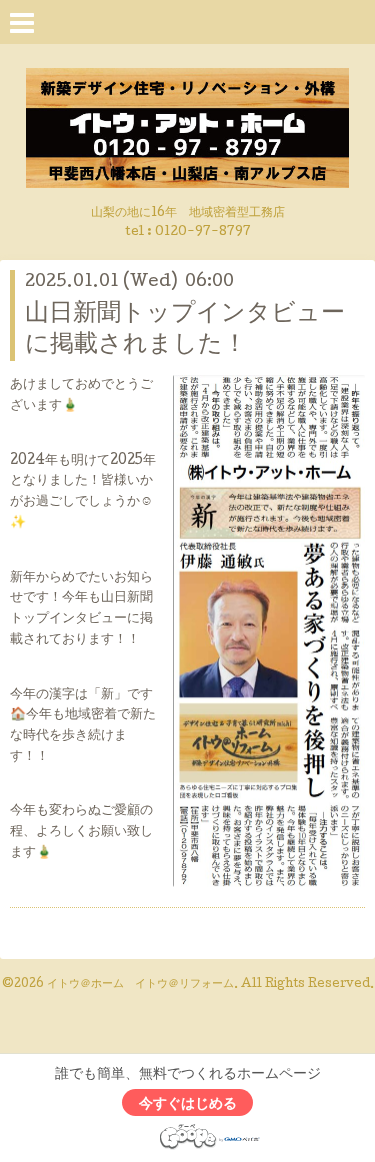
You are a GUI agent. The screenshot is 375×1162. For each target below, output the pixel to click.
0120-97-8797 (203, 232)
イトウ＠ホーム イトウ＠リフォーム (140, 985)
